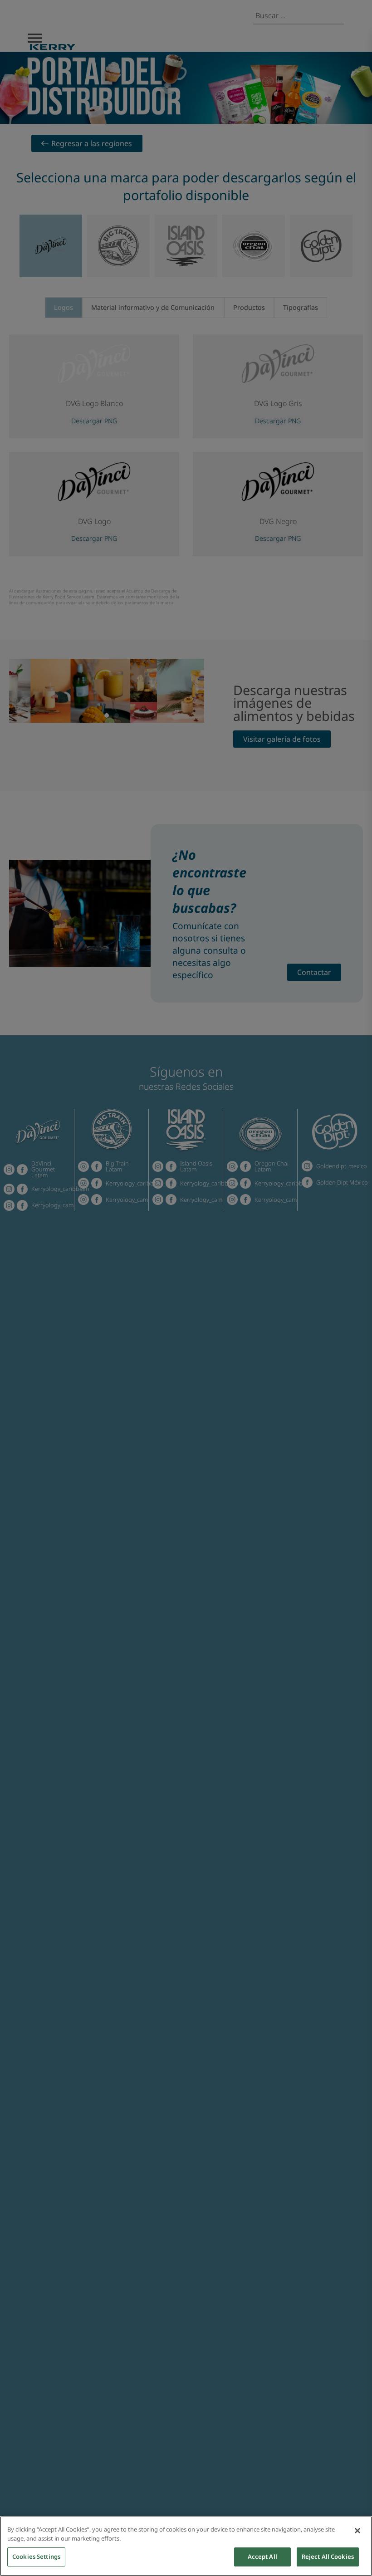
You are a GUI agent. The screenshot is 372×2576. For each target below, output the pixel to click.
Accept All (262, 2556)
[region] (186, 2546)
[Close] (357, 2531)
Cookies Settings (36, 2556)
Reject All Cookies (328, 2556)
